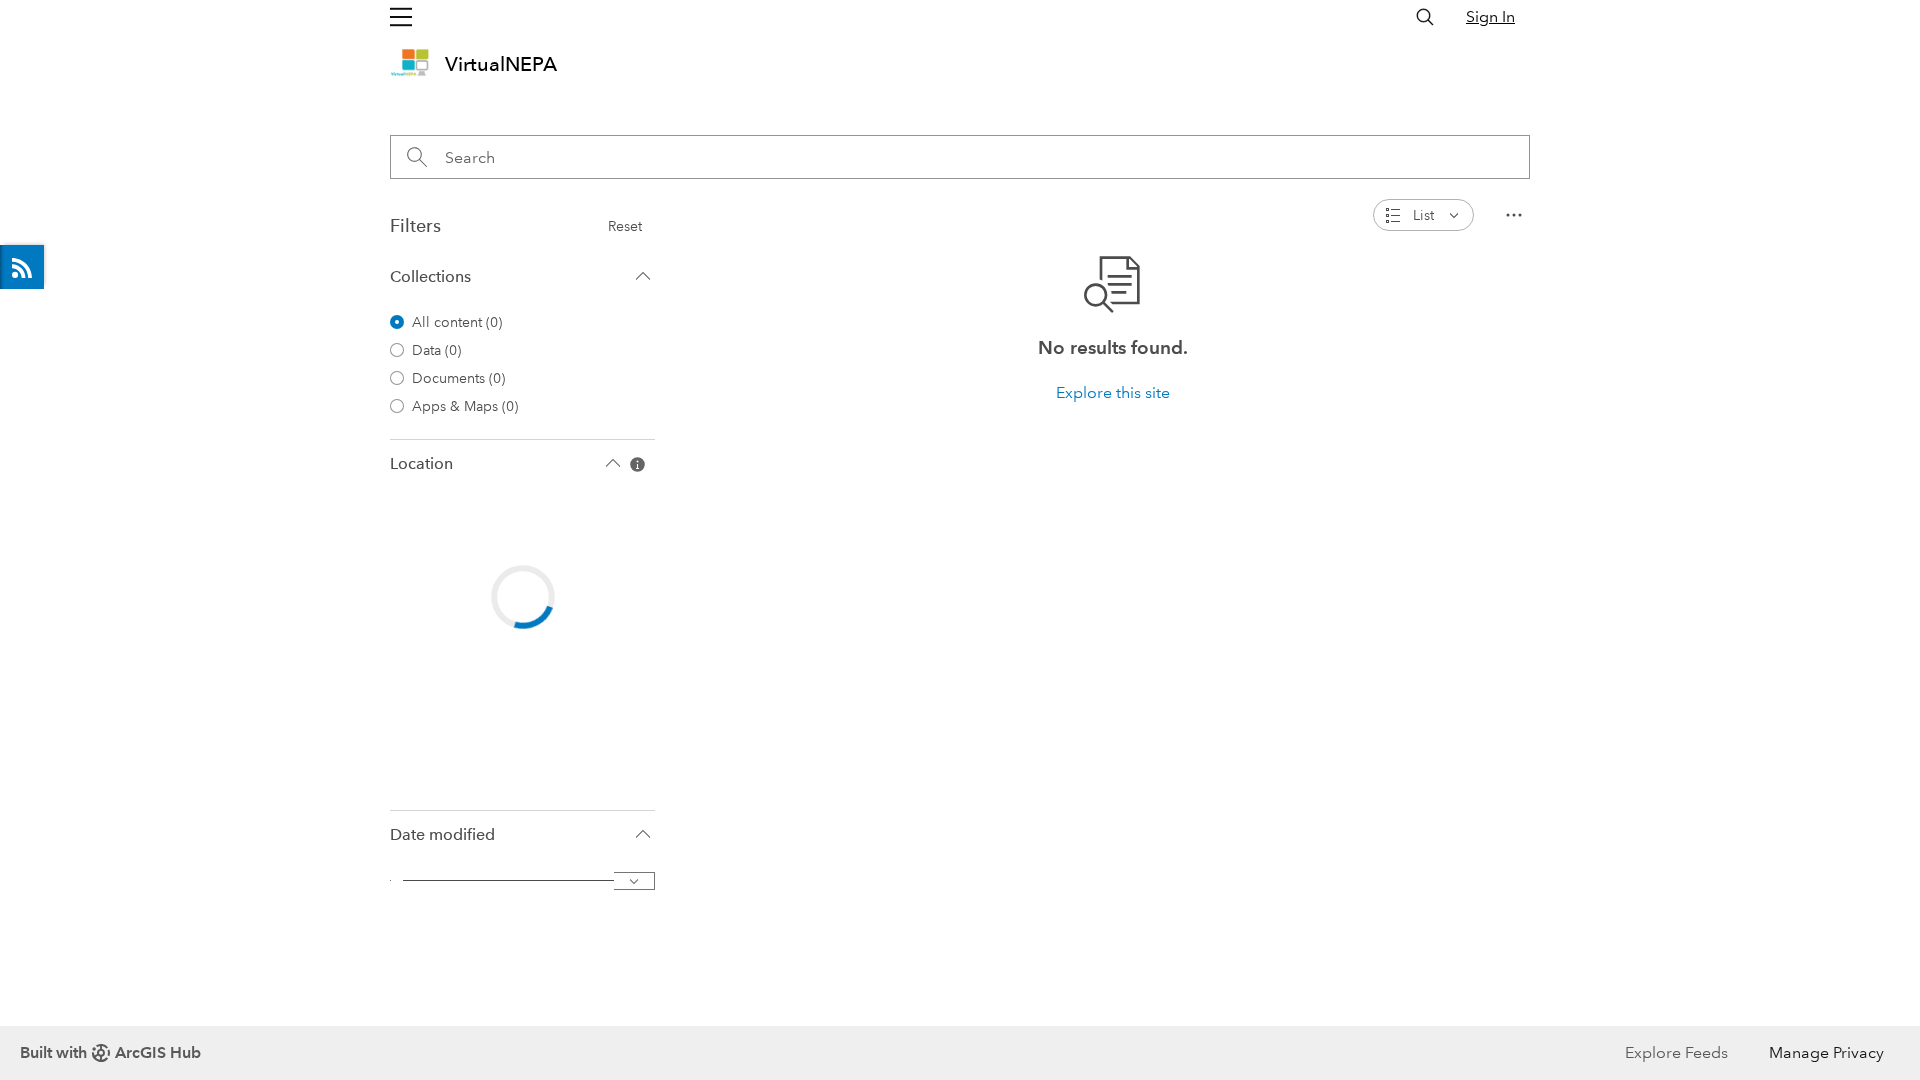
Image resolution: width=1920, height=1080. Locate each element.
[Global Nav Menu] (401, 17)
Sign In (1490, 16)
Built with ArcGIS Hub (110, 1052)
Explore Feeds (22, 267)
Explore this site (1113, 392)
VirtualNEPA (501, 64)
